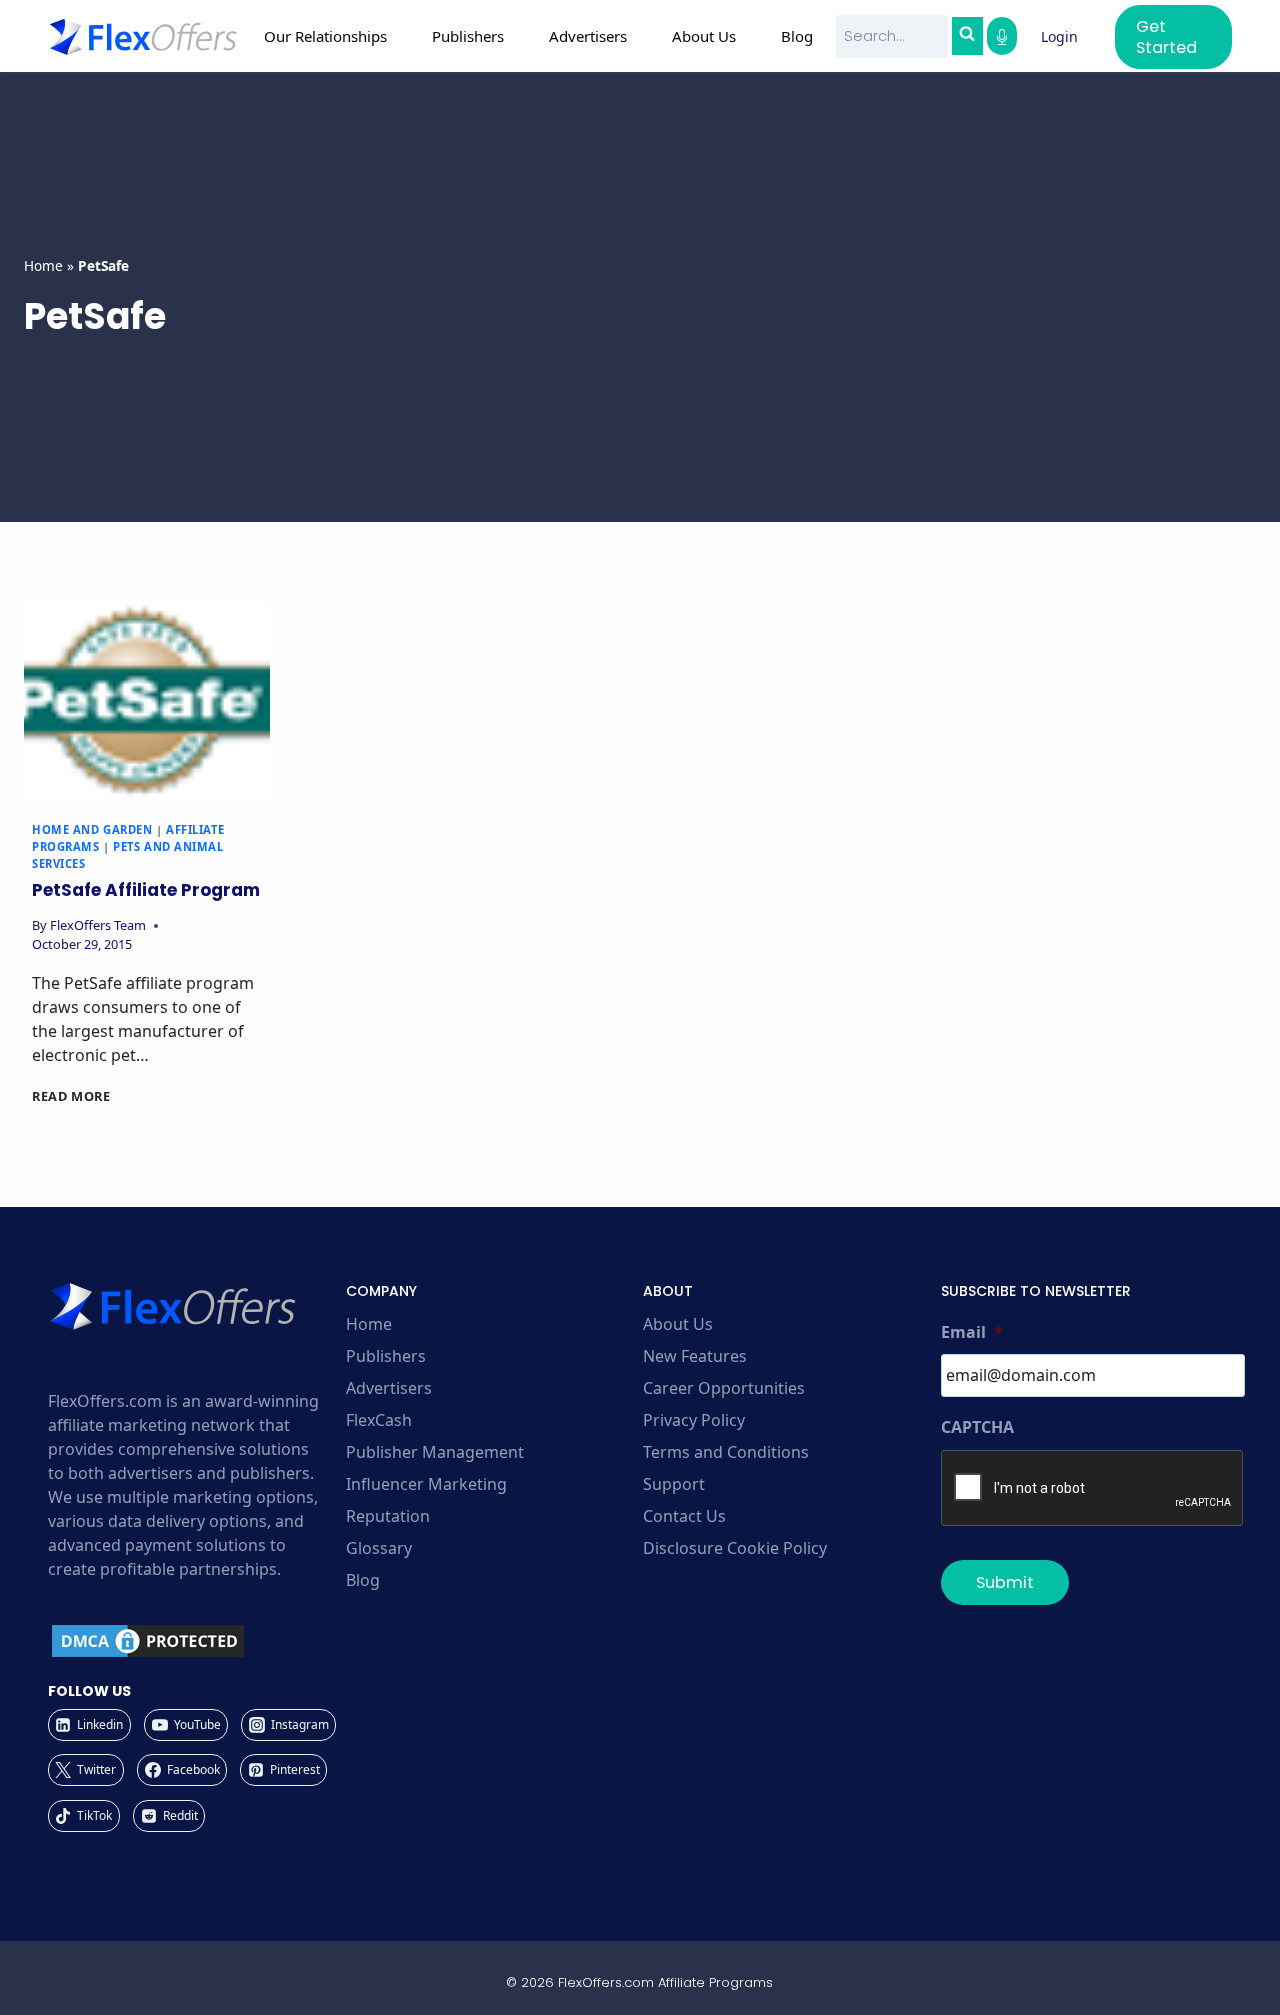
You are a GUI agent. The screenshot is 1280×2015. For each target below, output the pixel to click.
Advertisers (389, 1388)
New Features (695, 1356)
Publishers (386, 1356)
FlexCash (379, 1420)
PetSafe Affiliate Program (146, 890)
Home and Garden (92, 829)
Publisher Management (435, 1452)
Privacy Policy (694, 1420)
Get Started (1166, 37)
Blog (797, 36)
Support (674, 1484)
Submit (1005, 1582)
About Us (678, 1324)
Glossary (379, 1548)
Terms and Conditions (726, 1452)
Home (43, 265)
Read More (71, 1096)
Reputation (388, 1516)
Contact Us (684, 1516)
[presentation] (147, 702)
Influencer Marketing (426, 1484)
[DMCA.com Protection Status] (194, 1641)
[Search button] (967, 36)
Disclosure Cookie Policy (735, 1548)
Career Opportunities (724, 1388)
